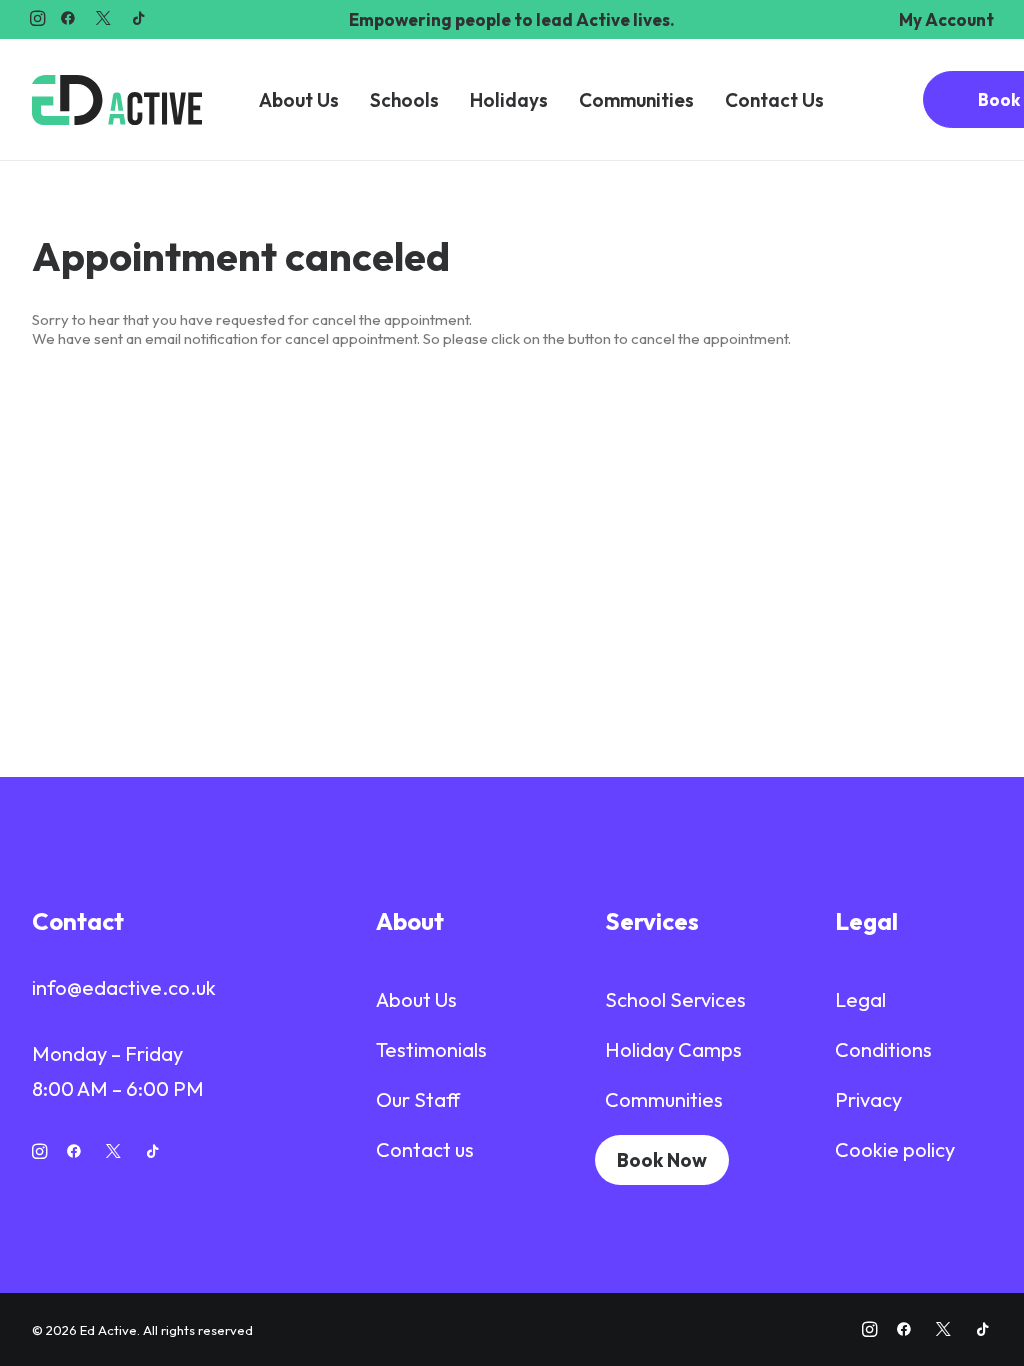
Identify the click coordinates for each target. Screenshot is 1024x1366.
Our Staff (418, 1099)
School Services (675, 999)
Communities (636, 100)
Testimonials (431, 1049)
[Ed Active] (117, 100)
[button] (37, 18)
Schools (404, 100)
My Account (946, 19)
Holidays (509, 100)
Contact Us (774, 100)
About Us (299, 100)
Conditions (883, 1049)
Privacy (868, 1099)
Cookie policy (895, 1149)
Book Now (662, 1160)
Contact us (425, 1149)
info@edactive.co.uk (124, 987)
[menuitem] (946, 19)
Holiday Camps (673, 1049)
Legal (860, 999)
